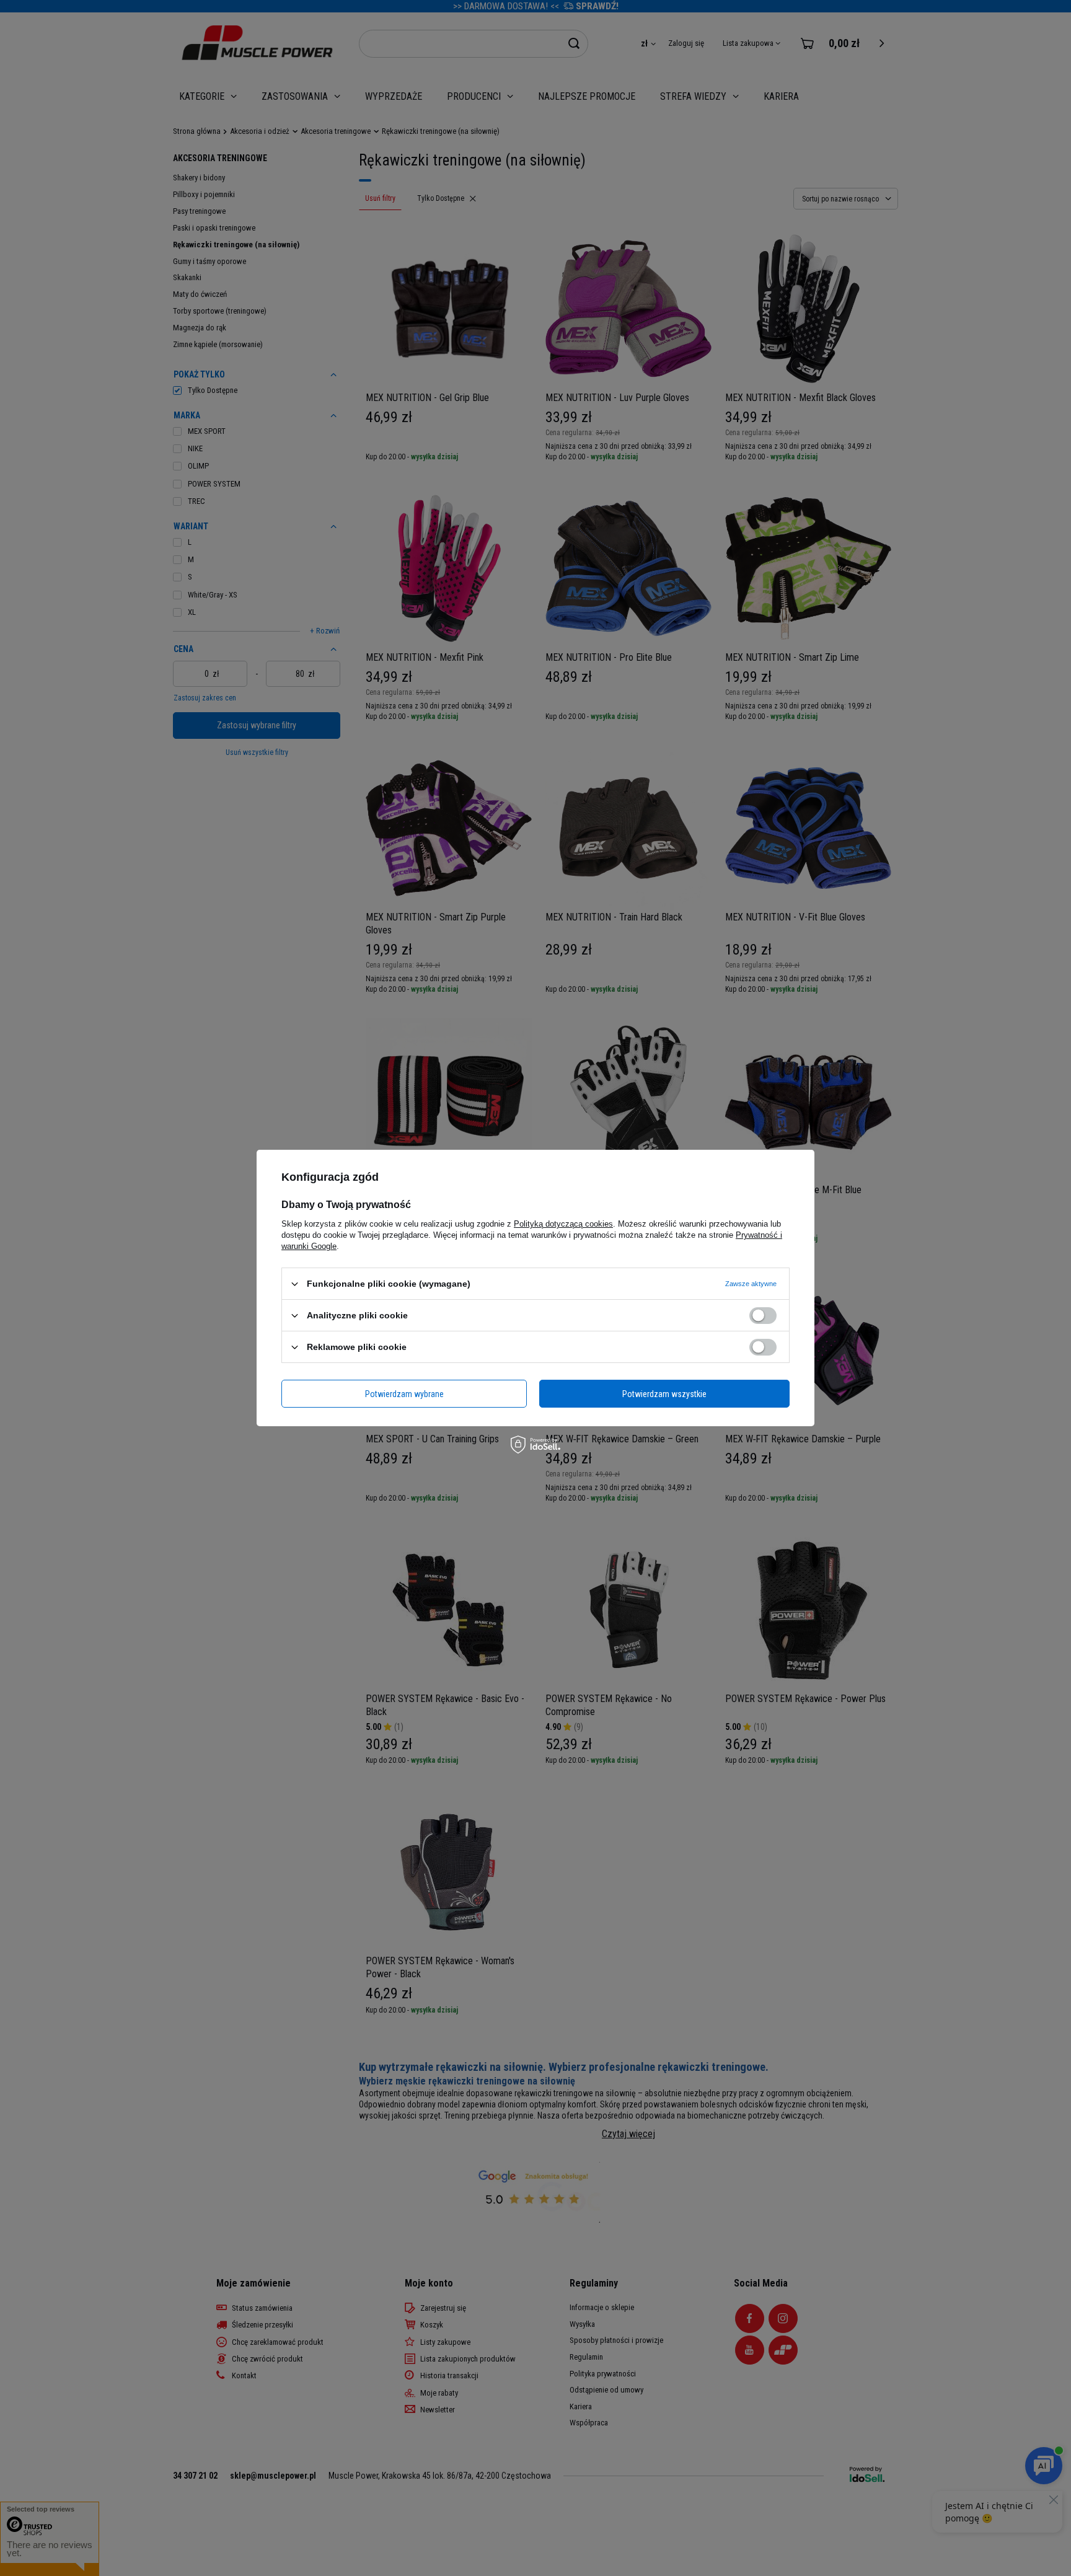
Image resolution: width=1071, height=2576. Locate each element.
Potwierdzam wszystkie (664, 1393)
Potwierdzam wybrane (404, 1393)
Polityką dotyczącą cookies (563, 1224)
